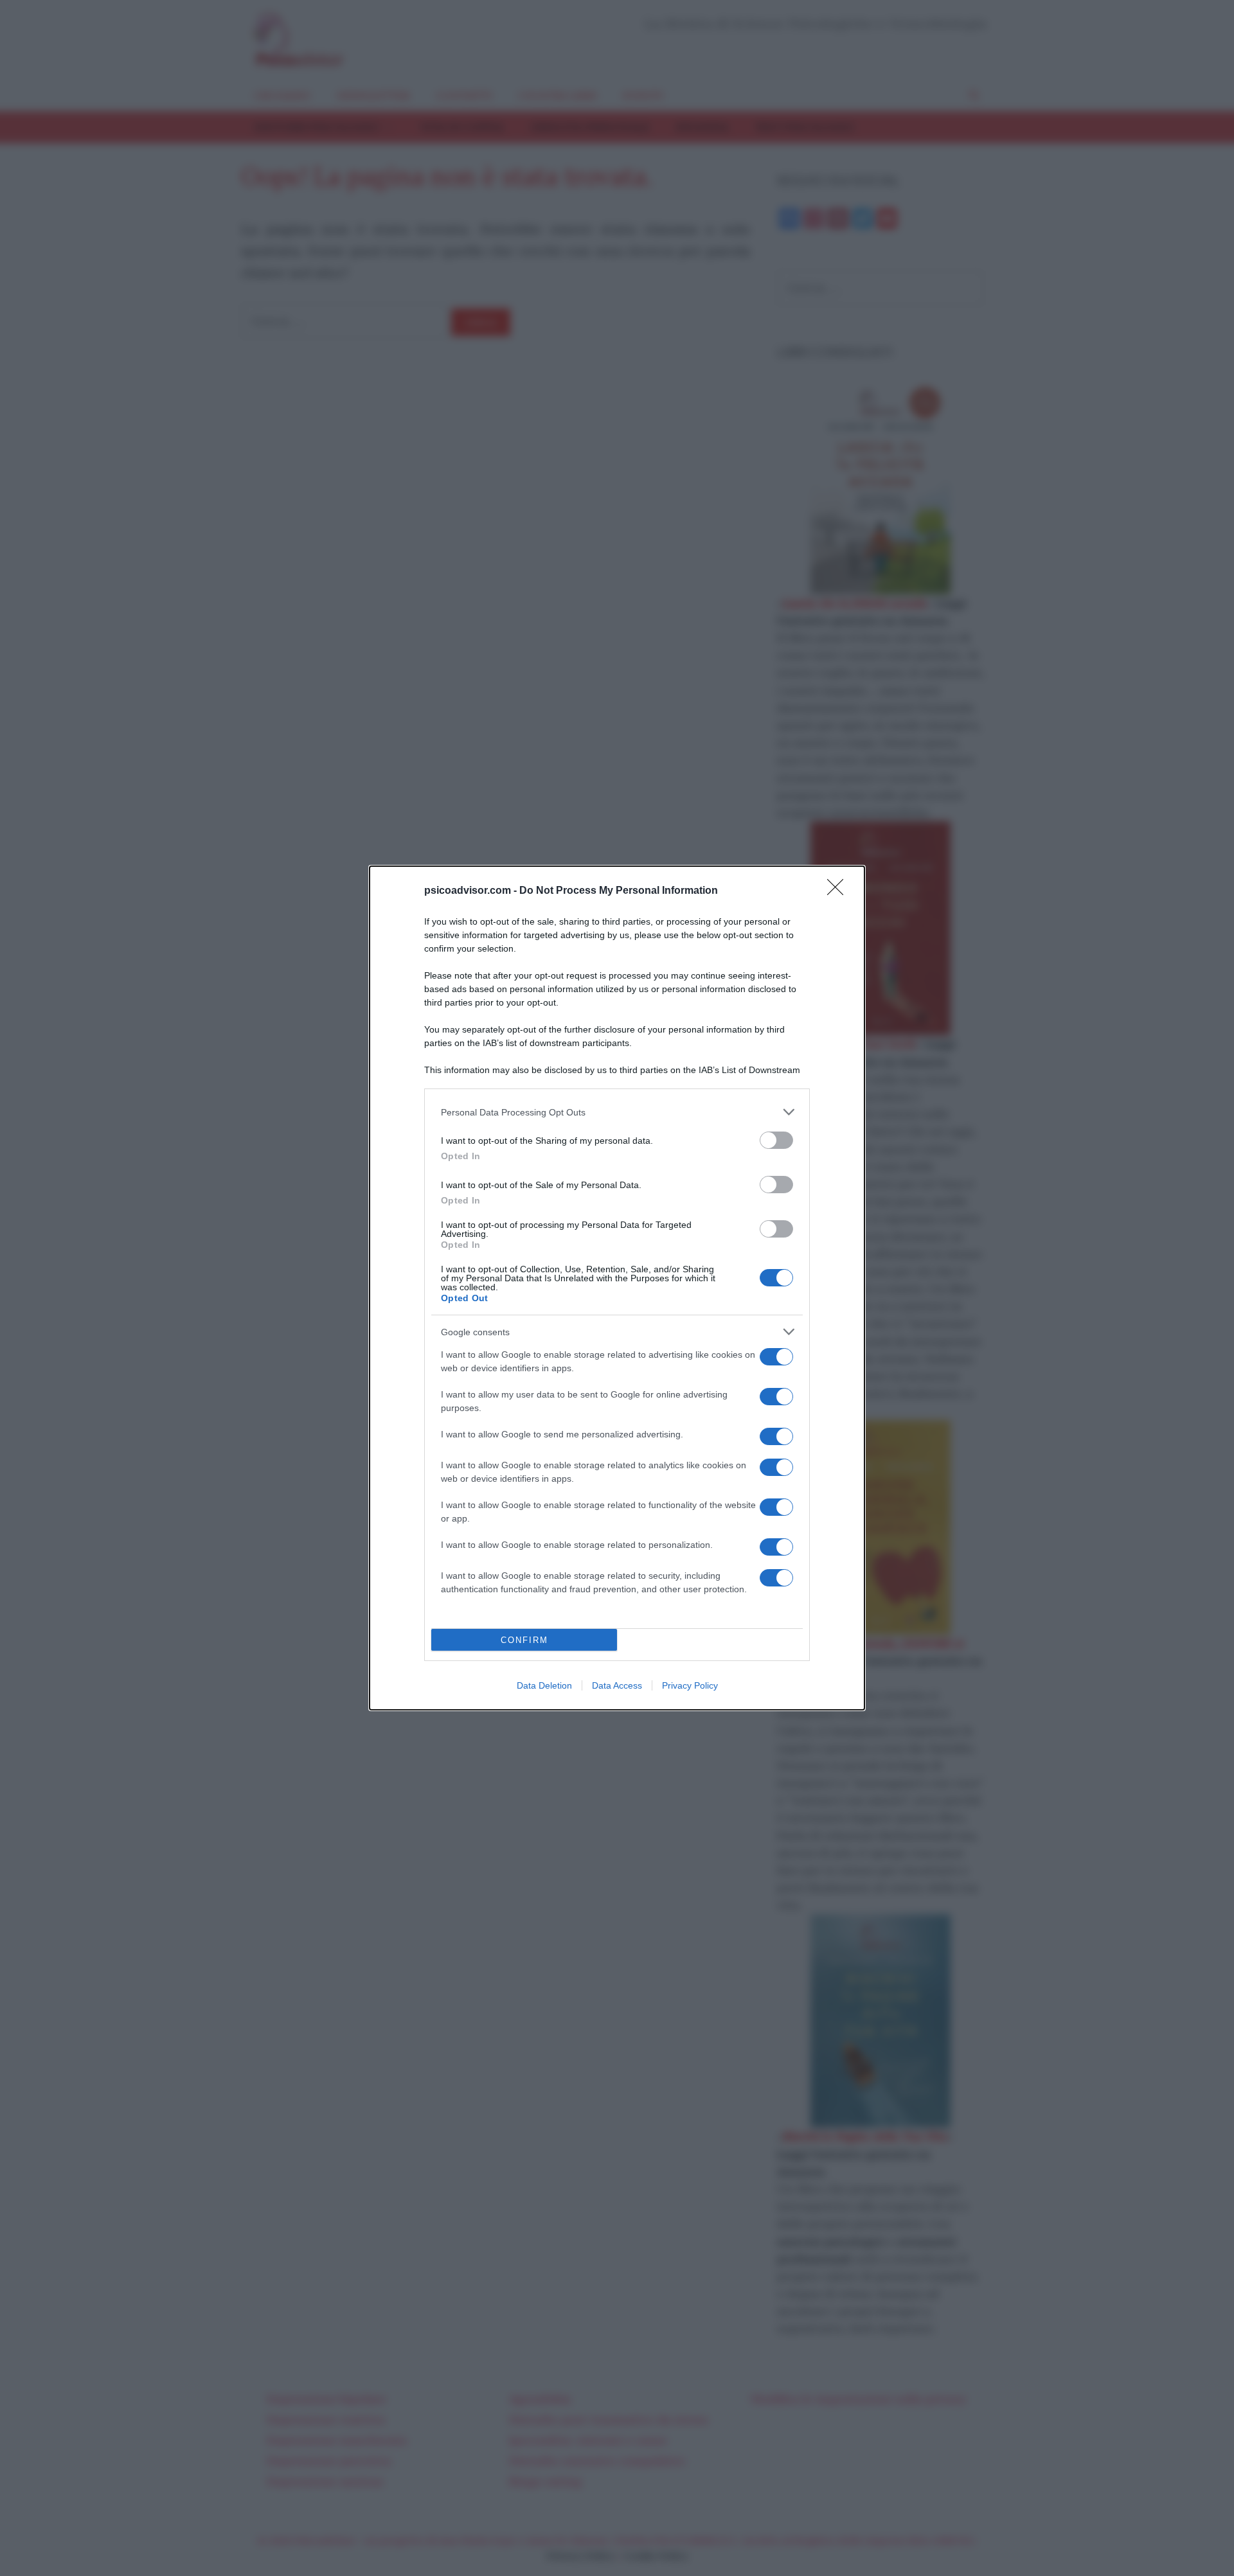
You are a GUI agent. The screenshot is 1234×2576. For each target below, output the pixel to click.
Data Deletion (544, 1685)
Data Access (617, 1685)
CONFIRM (524, 1640)
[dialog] (617, 1288)
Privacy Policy (690, 1685)
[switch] (776, 1140)
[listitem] (617, 1112)
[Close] (839, 891)
